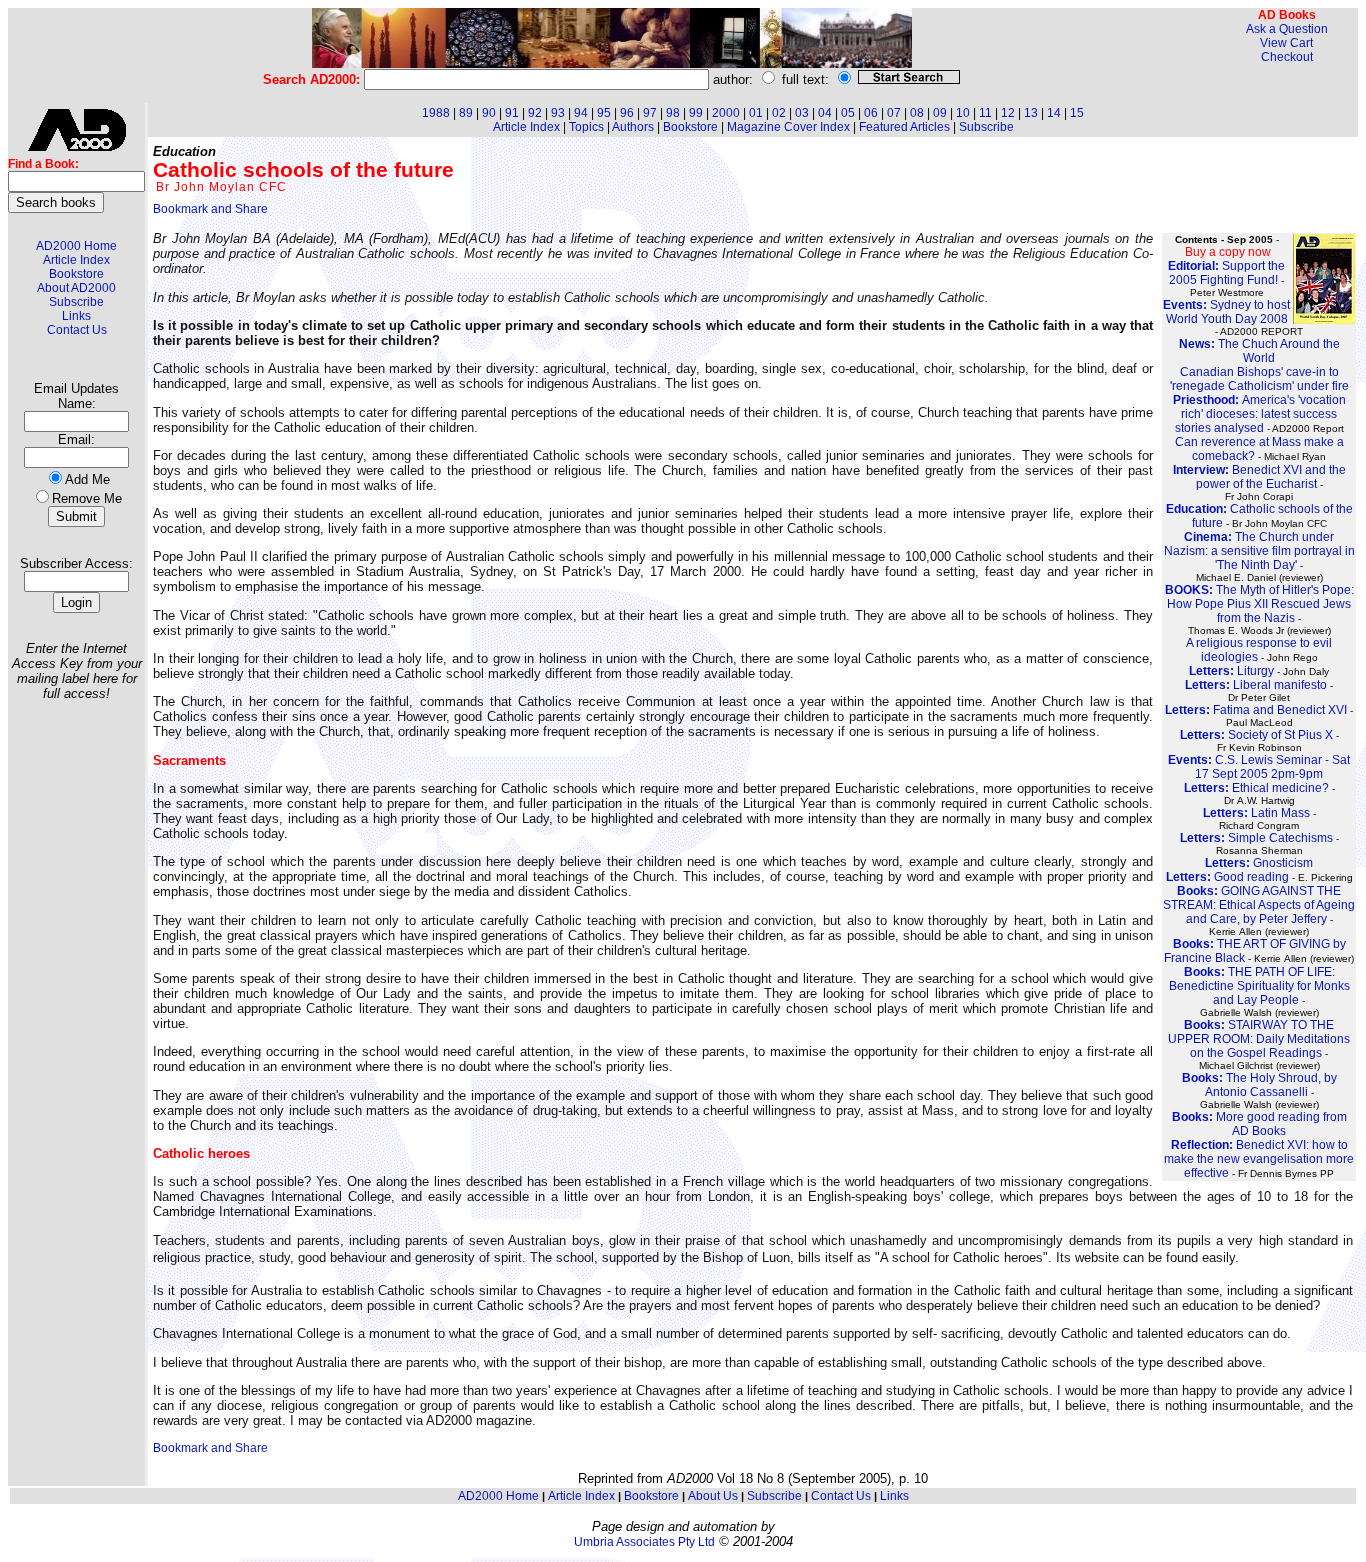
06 (871, 113)
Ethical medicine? (1256, 788)
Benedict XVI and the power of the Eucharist (1259, 477)
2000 (726, 113)
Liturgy (1231, 671)
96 (627, 113)
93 (558, 113)
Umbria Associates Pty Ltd (644, 1542)
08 (917, 113)
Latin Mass (1256, 813)
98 (673, 113)
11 (985, 113)
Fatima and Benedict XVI (1256, 710)
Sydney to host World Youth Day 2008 (1226, 312)
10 (963, 113)
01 (756, 113)
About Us (713, 1496)
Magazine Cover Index (788, 127)
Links (76, 316)
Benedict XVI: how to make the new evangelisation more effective (1259, 1159)
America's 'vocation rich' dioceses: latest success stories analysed (1259, 414)
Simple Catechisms (1256, 838)
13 (1031, 113)
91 (512, 113)
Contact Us (77, 330)
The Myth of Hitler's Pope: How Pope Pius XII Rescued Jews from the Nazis (1259, 604)
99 (696, 113)
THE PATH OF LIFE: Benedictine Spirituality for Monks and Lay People (1259, 986)
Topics (586, 127)
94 (581, 113)
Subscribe (76, 302)
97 (650, 113)
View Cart (1286, 43)
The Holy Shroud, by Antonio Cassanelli (1259, 1085)
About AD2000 (76, 288)
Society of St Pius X (1256, 735)
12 (1008, 113)
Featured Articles (904, 127)
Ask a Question (1287, 29)
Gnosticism (1259, 863)
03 (802, 113)
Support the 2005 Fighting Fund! (1226, 273)
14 (1054, 113)
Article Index (76, 260)
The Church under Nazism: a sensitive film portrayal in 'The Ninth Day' (1259, 551)
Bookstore (76, 274)
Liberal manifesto (1256, 685)
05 (848, 113)
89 (466, 113)
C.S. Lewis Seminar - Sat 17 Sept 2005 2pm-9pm (1259, 767)
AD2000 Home (76, 246)
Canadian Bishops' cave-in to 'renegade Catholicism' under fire (1259, 379)
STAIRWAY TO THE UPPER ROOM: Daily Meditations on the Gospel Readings (1259, 1039)
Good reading (1227, 877)
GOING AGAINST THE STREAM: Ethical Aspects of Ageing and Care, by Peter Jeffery (1259, 905)
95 (604, 113)
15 (1077, 113)
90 (489, 113)
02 (779, 113)
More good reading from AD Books (1259, 1124)
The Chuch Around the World (1259, 351)
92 (535, 113)
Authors (633, 127)
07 (894, 113)
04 (825, 113)
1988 (436, 113)
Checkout (1287, 57)
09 (940, 113)
